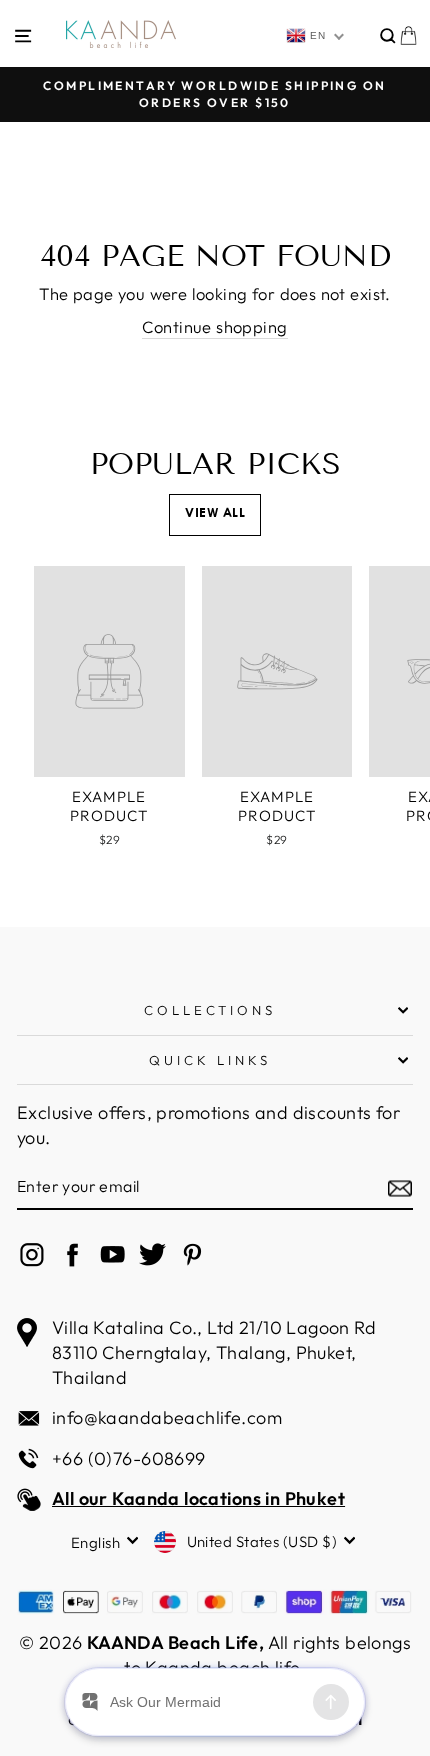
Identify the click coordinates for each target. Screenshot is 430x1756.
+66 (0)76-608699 (129, 1458)
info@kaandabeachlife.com (167, 1417)
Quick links (210, 1060)
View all (215, 514)
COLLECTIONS (210, 1010)
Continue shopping (214, 326)
